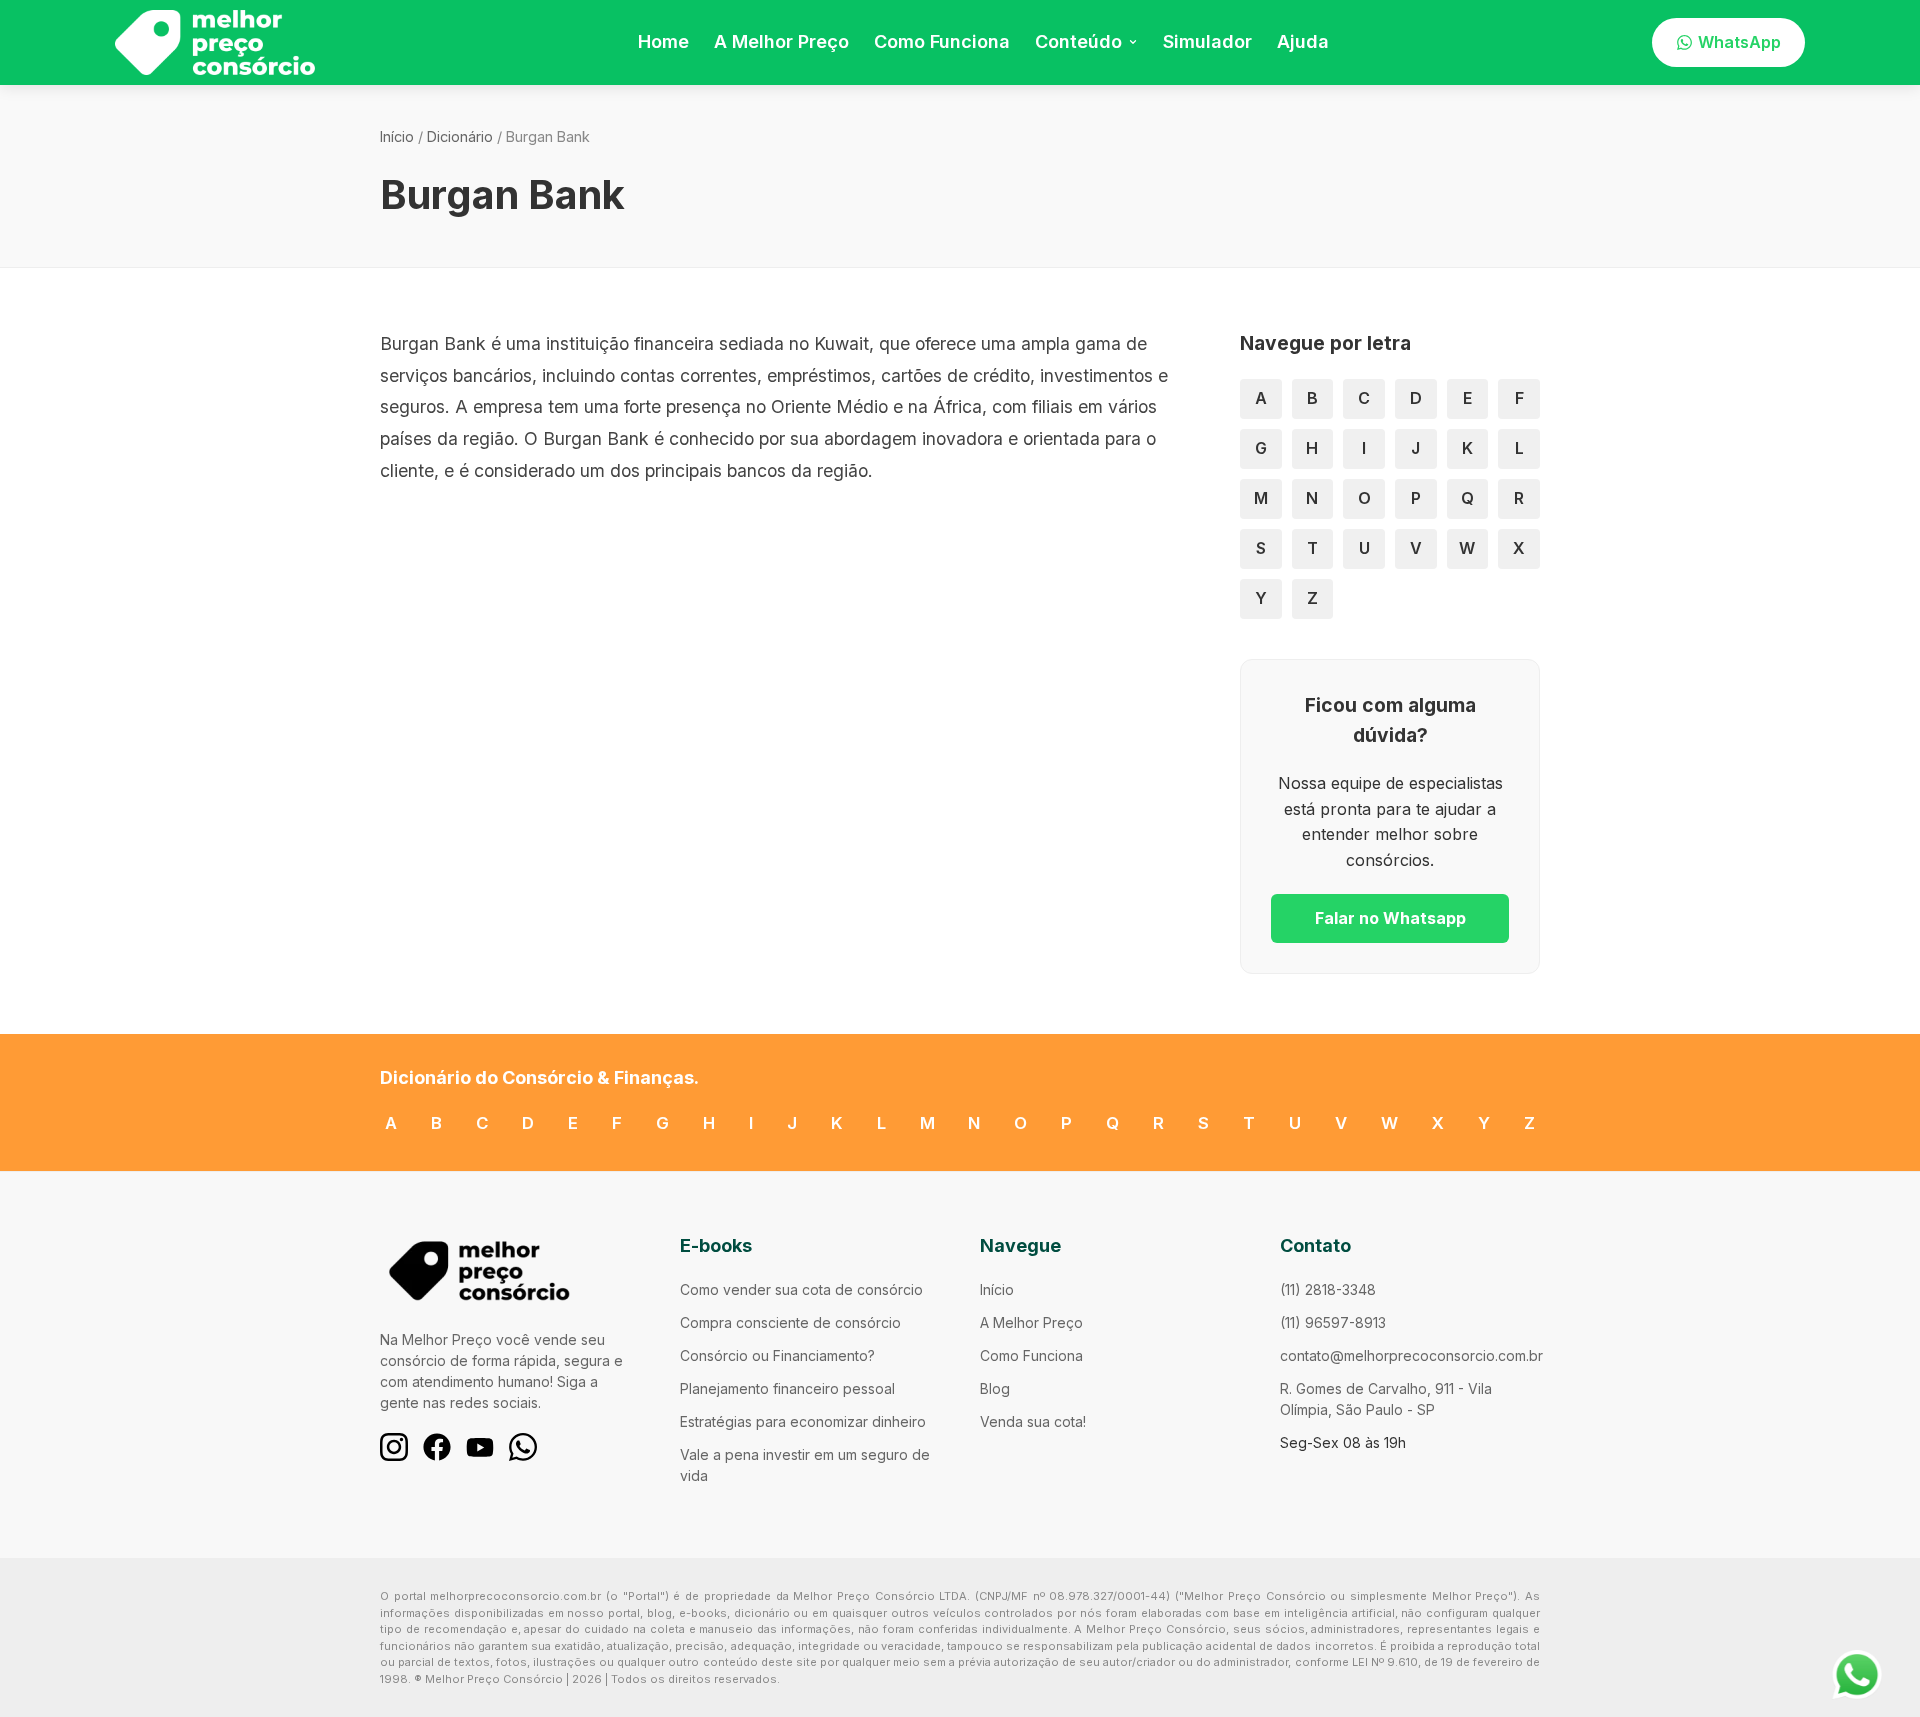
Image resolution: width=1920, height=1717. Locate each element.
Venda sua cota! (1033, 1421)
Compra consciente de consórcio (790, 1322)
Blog (995, 1388)
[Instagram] (394, 1447)
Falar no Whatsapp (1390, 918)
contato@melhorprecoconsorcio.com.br (1411, 1355)
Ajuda (1303, 41)
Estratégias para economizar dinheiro (803, 1421)
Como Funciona (942, 41)
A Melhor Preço (781, 41)
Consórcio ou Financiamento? (777, 1355)
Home (663, 41)
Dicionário (460, 136)
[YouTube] (480, 1447)
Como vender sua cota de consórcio (801, 1289)
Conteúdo (1078, 41)
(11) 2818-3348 (1328, 1289)
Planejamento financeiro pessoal (787, 1388)
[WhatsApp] (523, 1447)
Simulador (1207, 41)
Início (397, 136)
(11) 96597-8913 (1333, 1322)
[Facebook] (437, 1447)
